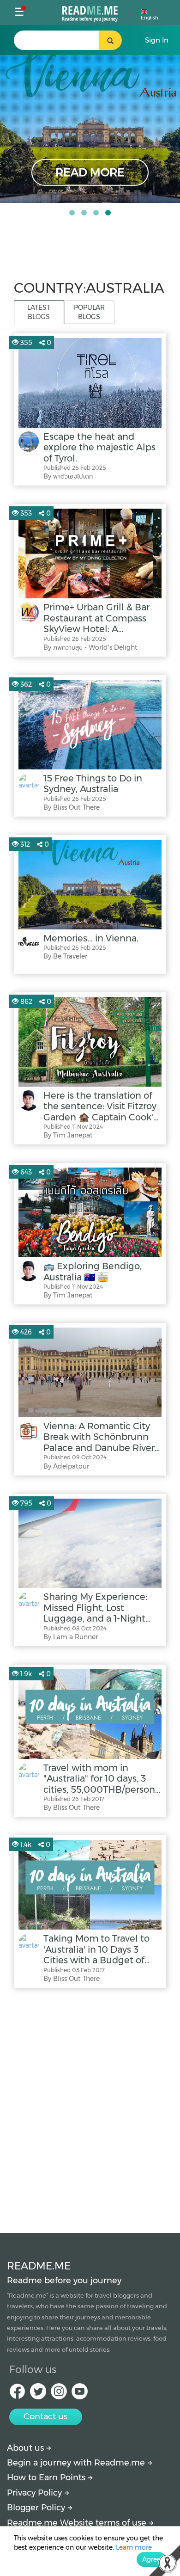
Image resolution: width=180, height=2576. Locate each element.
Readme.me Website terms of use (78, 2523)
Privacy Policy (36, 2493)
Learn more (134, 2547)
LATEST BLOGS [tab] (39, 312)
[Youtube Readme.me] (80, 2394)
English (150, 18)
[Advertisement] (90, 2108)
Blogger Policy (37, 2508)
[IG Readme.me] (59, 2394)
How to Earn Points (47, 2478)
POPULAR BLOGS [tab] (89, 312)
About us (27, 2448)
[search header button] (110, 40)
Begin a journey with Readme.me (77, 2463)
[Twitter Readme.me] (38, 2394)
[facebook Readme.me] (17, 2394)
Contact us (45, 2416)
